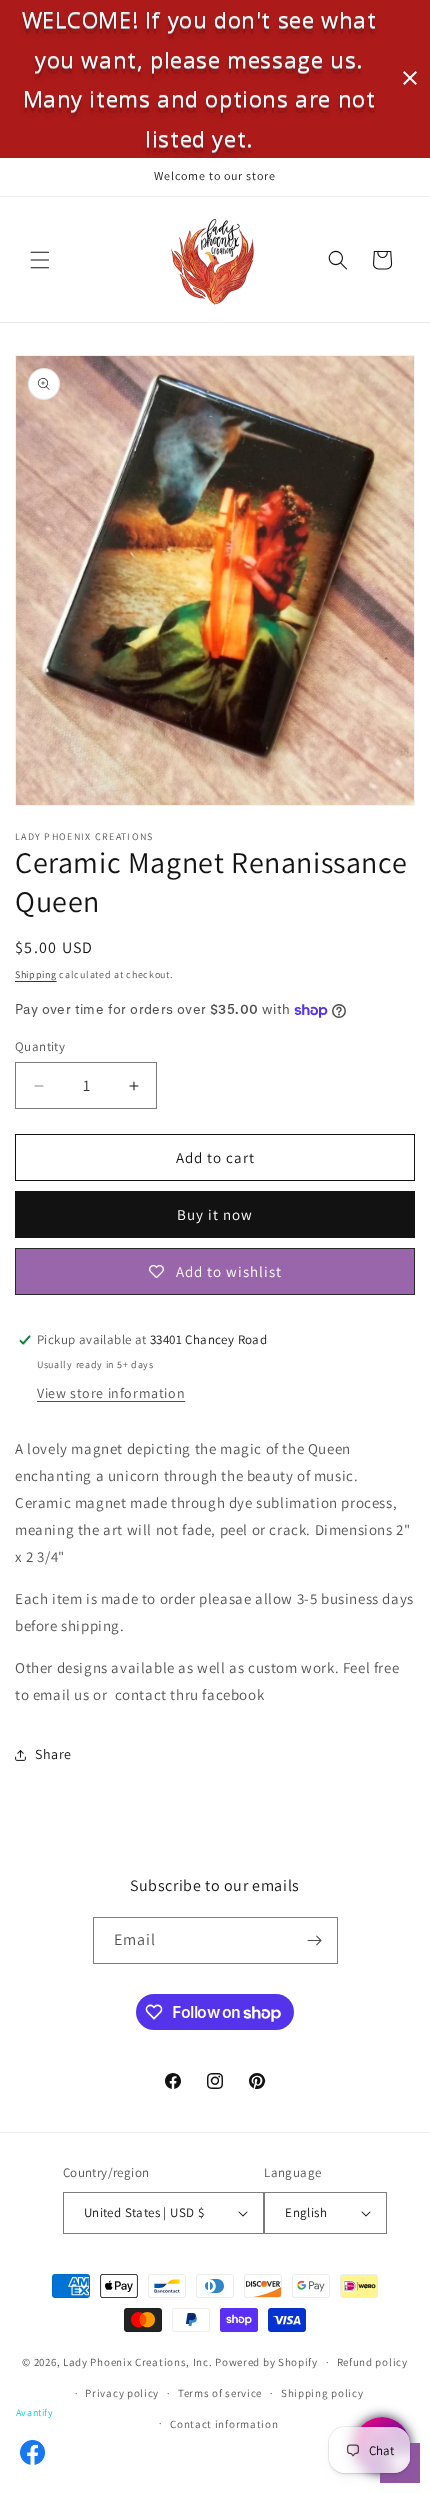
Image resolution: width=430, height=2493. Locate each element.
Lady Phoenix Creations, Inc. (138, 2362)
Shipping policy (322, 2393)
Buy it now (215, 1214)
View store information (111, 1393)
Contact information (224, 2424)
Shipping (36, 974)
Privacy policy (122, 2393)
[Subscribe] (315, 1940)
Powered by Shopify (266, 2362)
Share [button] (53, 1754)
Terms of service (220, 2393)
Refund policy (372, 2362)
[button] (40, 260)
